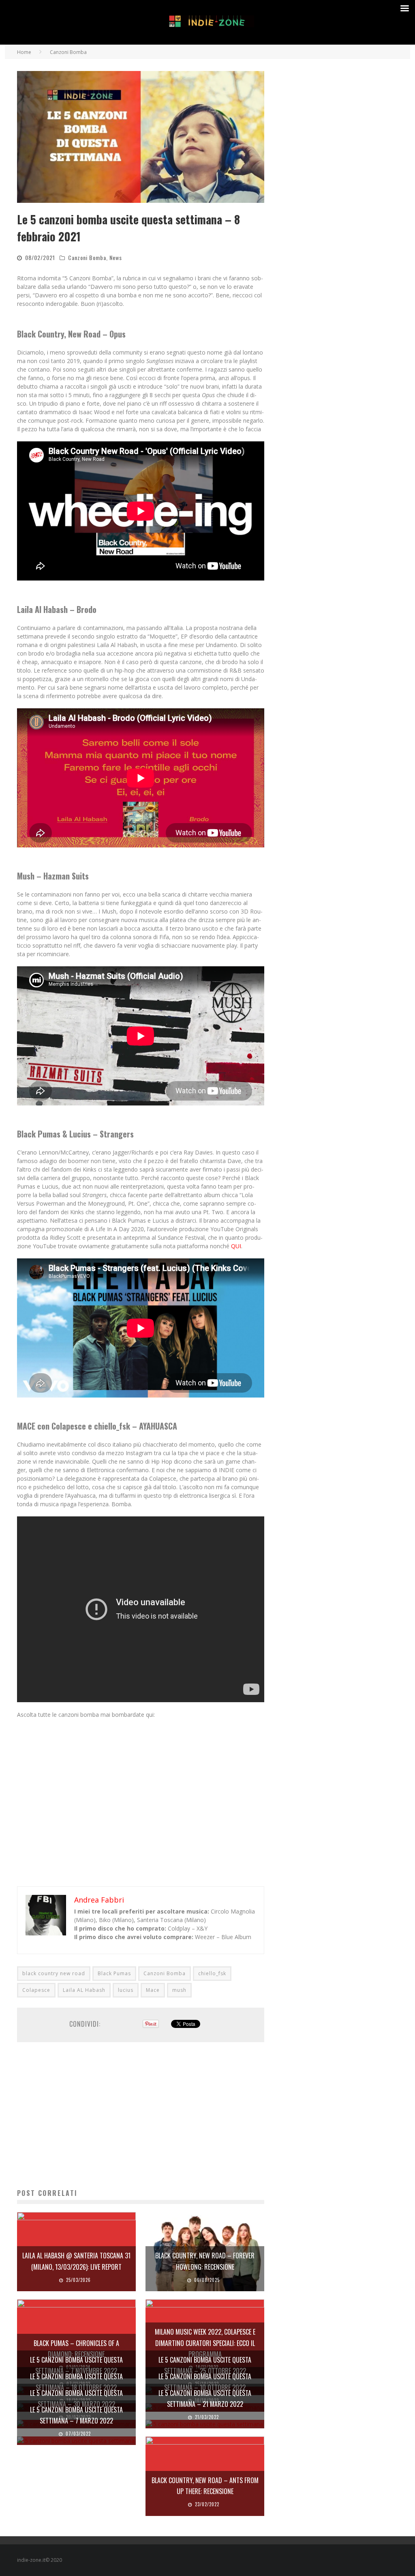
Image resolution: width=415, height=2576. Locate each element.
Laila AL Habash (84, 1990)
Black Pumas (114, 1973)
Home (24, 52)
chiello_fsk (212, 1973)
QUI (236, 1246)
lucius (126, 1990)
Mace (153, 1990)
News (116, 257)
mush (179, 1990)
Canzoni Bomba (87, 257)
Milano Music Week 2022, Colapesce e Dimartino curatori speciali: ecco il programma (205, 2343)
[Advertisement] (141, 2115)
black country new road (54, 1973)
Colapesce (36, 1990)
